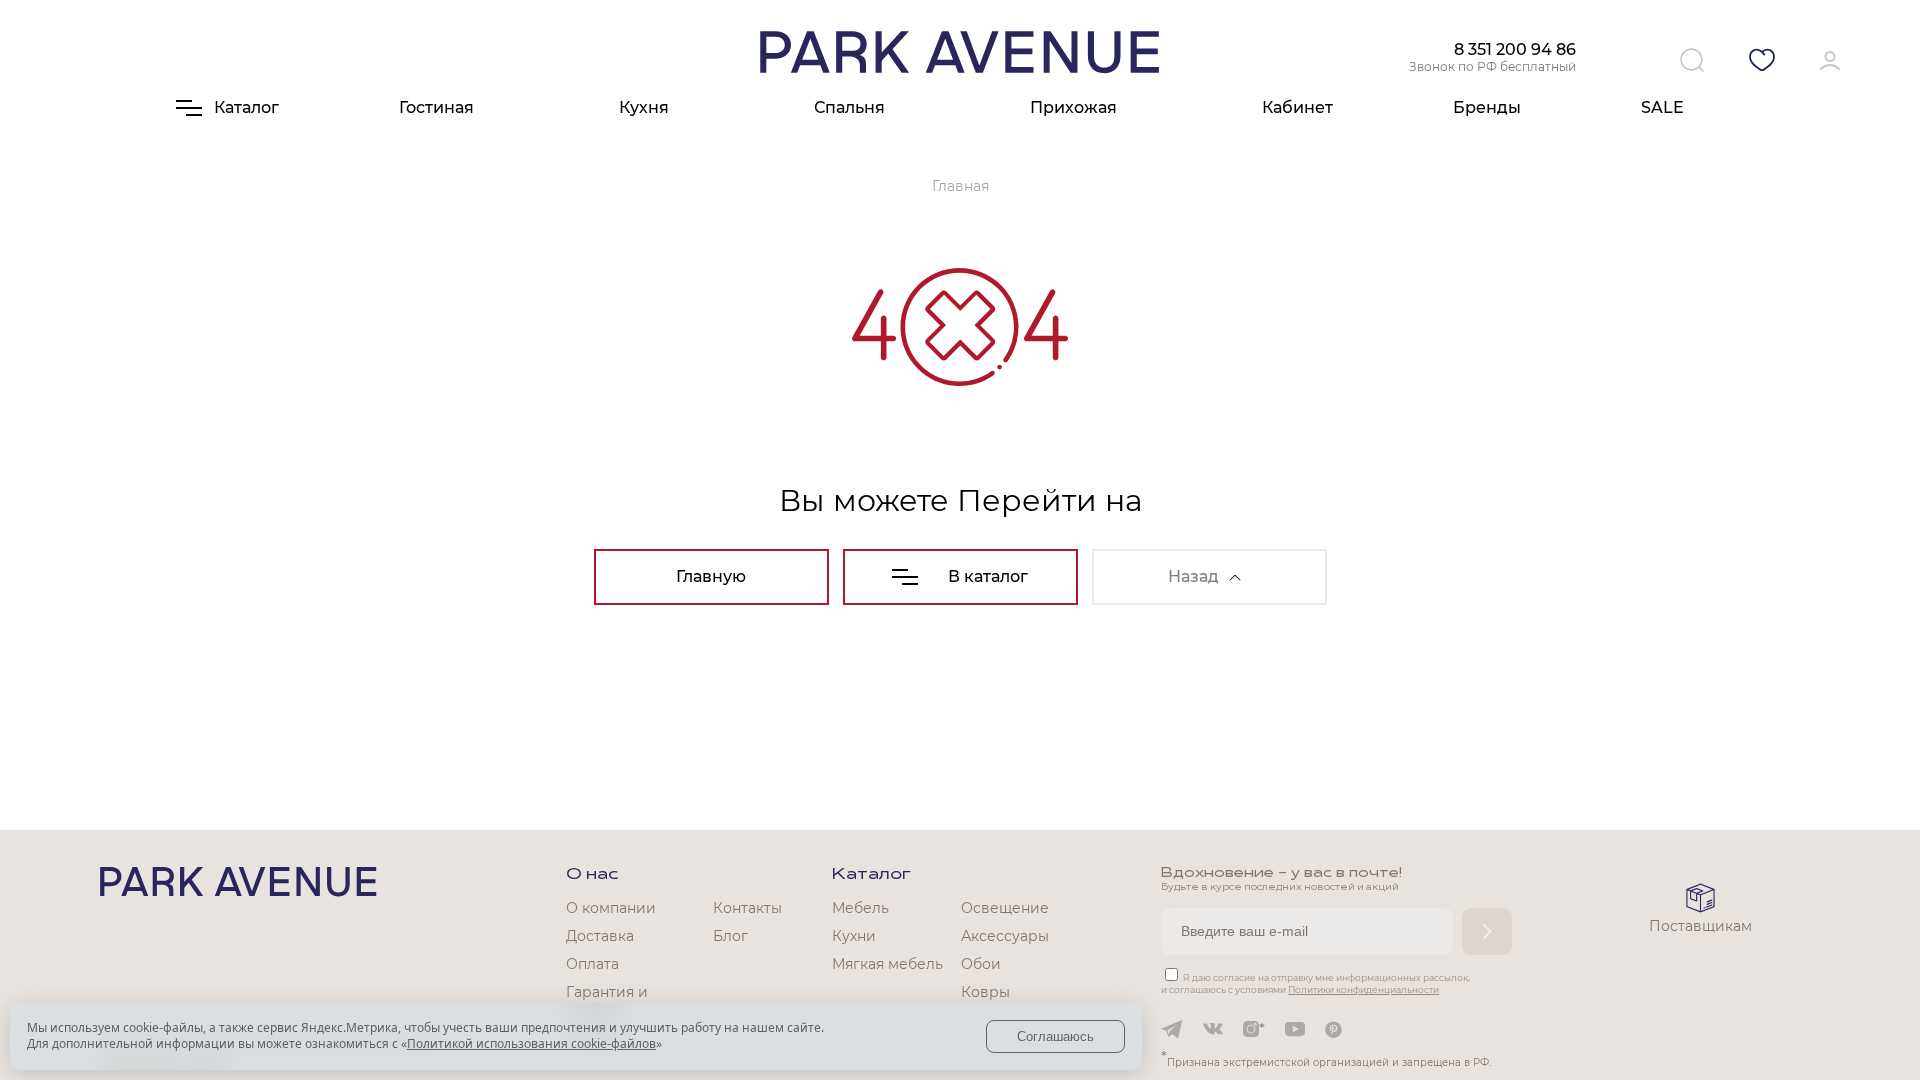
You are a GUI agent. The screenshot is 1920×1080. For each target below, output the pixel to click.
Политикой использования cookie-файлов (531, 1043)
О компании (611, 908)
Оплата (592, 964)
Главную (711, 576)
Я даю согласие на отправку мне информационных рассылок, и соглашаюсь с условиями (1315, 983)
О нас (592, 875)
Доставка (600, 936)
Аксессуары (1005, 936)
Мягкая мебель (887, 964)
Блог (730, 936)
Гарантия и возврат (607, 1001)
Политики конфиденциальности (1363, 989)
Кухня (644, 107)
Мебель (860, 908)
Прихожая (1073, 107)
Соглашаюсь (1055, 1036)
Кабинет (1297, 107)
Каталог (871, 875)
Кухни (854, 936)
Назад (1193, 576)
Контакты (747, 908)
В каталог (988, 576)
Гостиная (436, 107)
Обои (981, 964)
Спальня (849, 107)
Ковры (985, 992)
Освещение (1005, 908)
